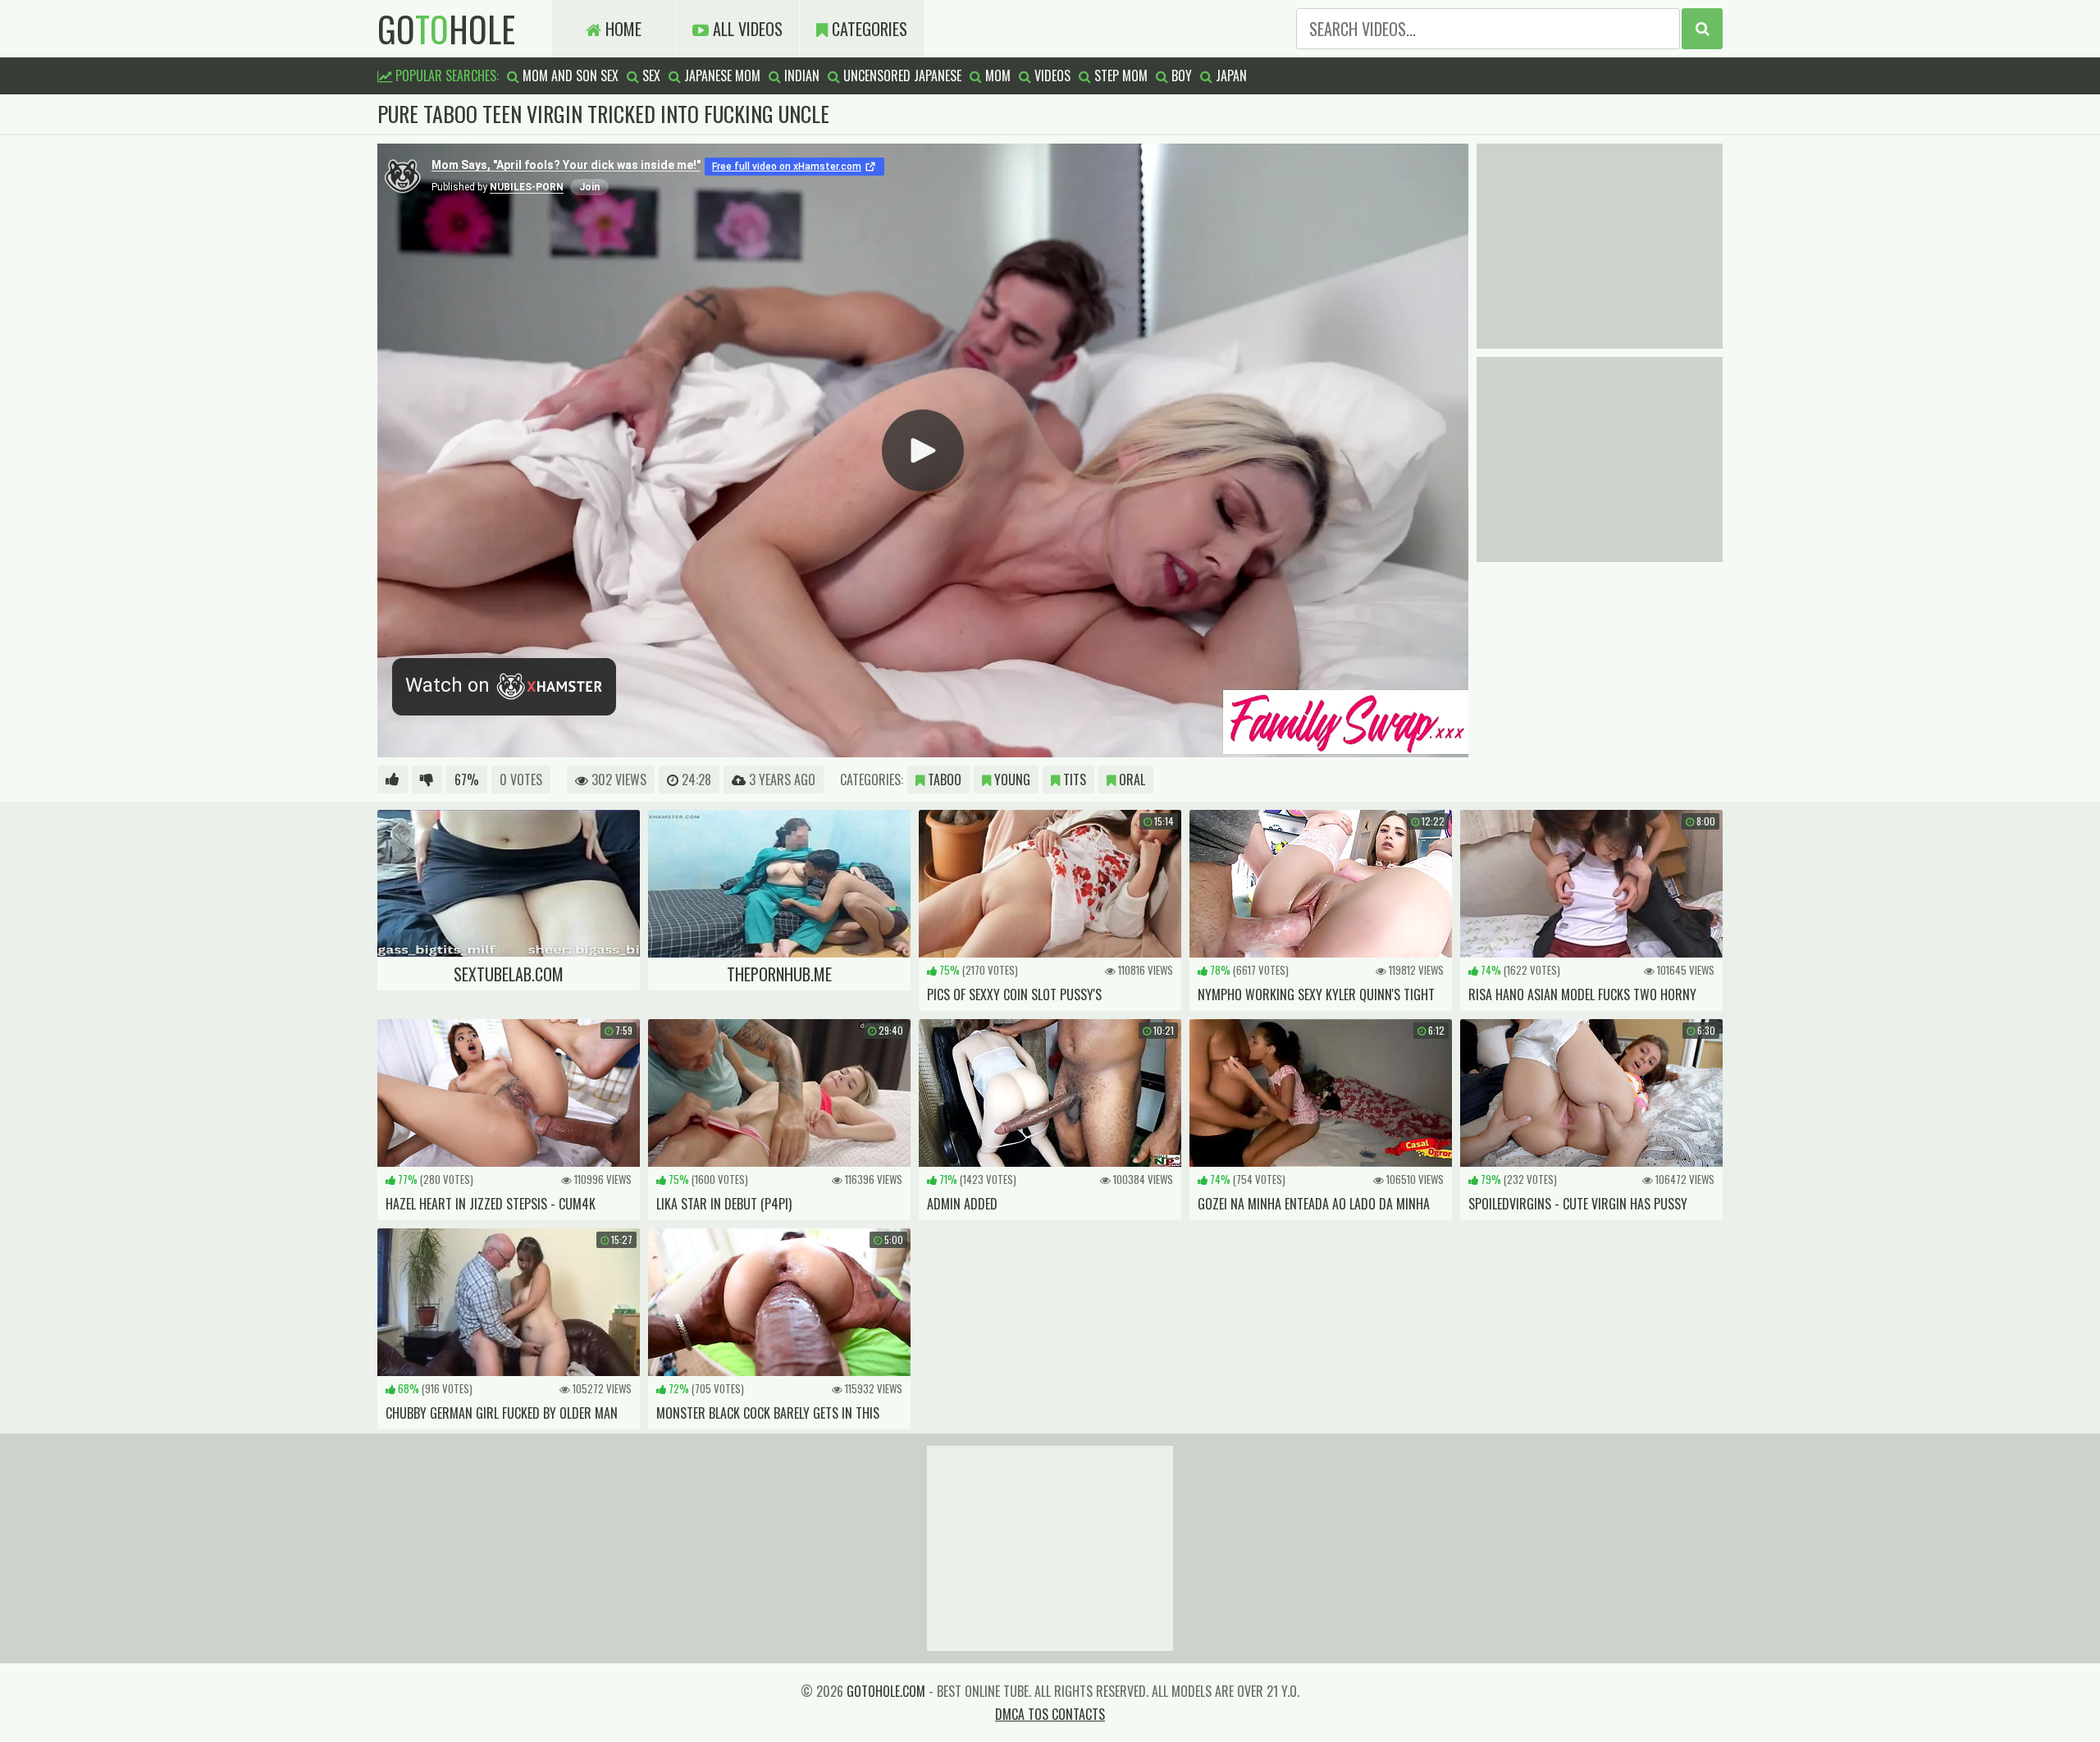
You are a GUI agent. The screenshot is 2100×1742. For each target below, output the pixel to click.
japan (1230, 75)
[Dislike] (427, 780)
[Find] (1702, 29)
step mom (1119, 75)
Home (621, 29)
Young (1011, 780)
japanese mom (721, 75)
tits (1073, 780)
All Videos (746, 29)
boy (1180, 75)
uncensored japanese (901, 75)
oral (1130, 780)
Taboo (943, 780)
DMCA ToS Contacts (1050, 1714)
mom (996, 75)
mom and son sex (569, 75)
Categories (867, 29)
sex (650, 75)
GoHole (446, 29)
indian (800, 75)
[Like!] (393, 780)
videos (1051, 75)
